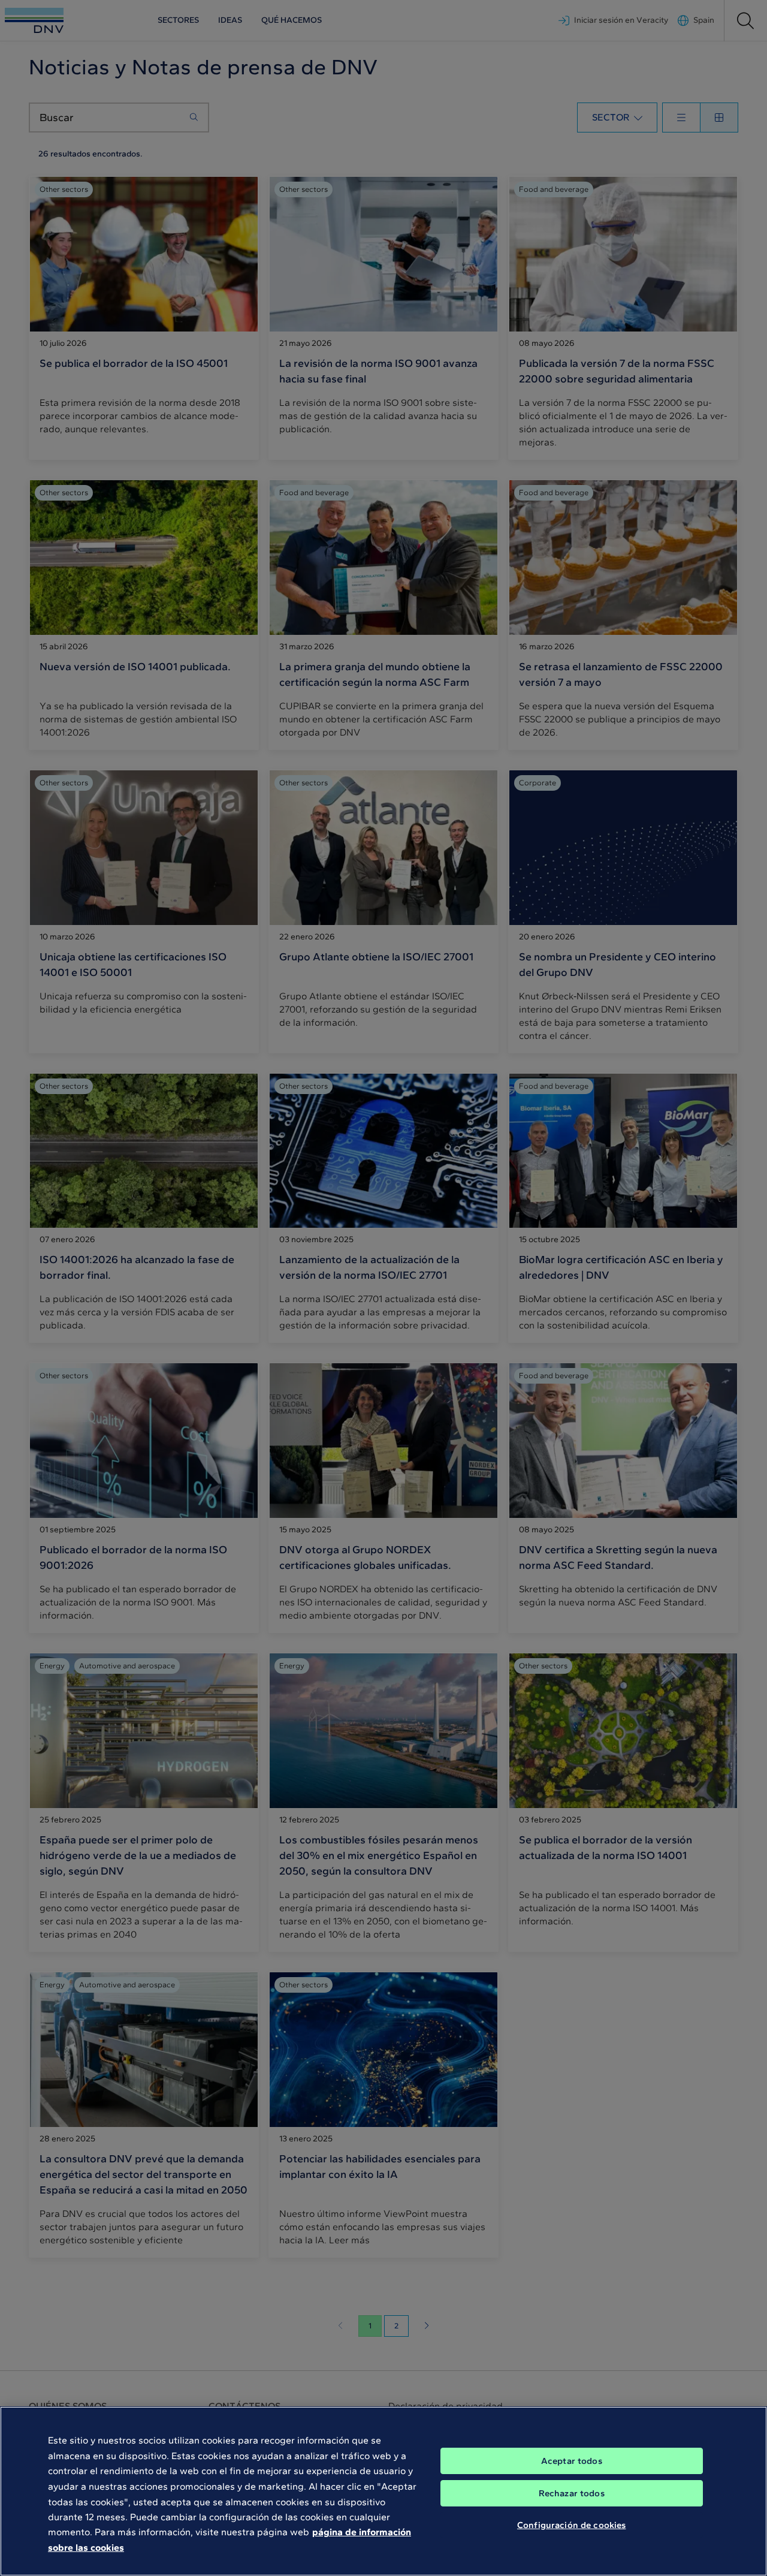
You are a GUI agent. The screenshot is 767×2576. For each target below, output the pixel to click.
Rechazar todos (572, 2493)
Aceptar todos (572, 2461)
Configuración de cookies (572, 2525)
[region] (383, 2491)
